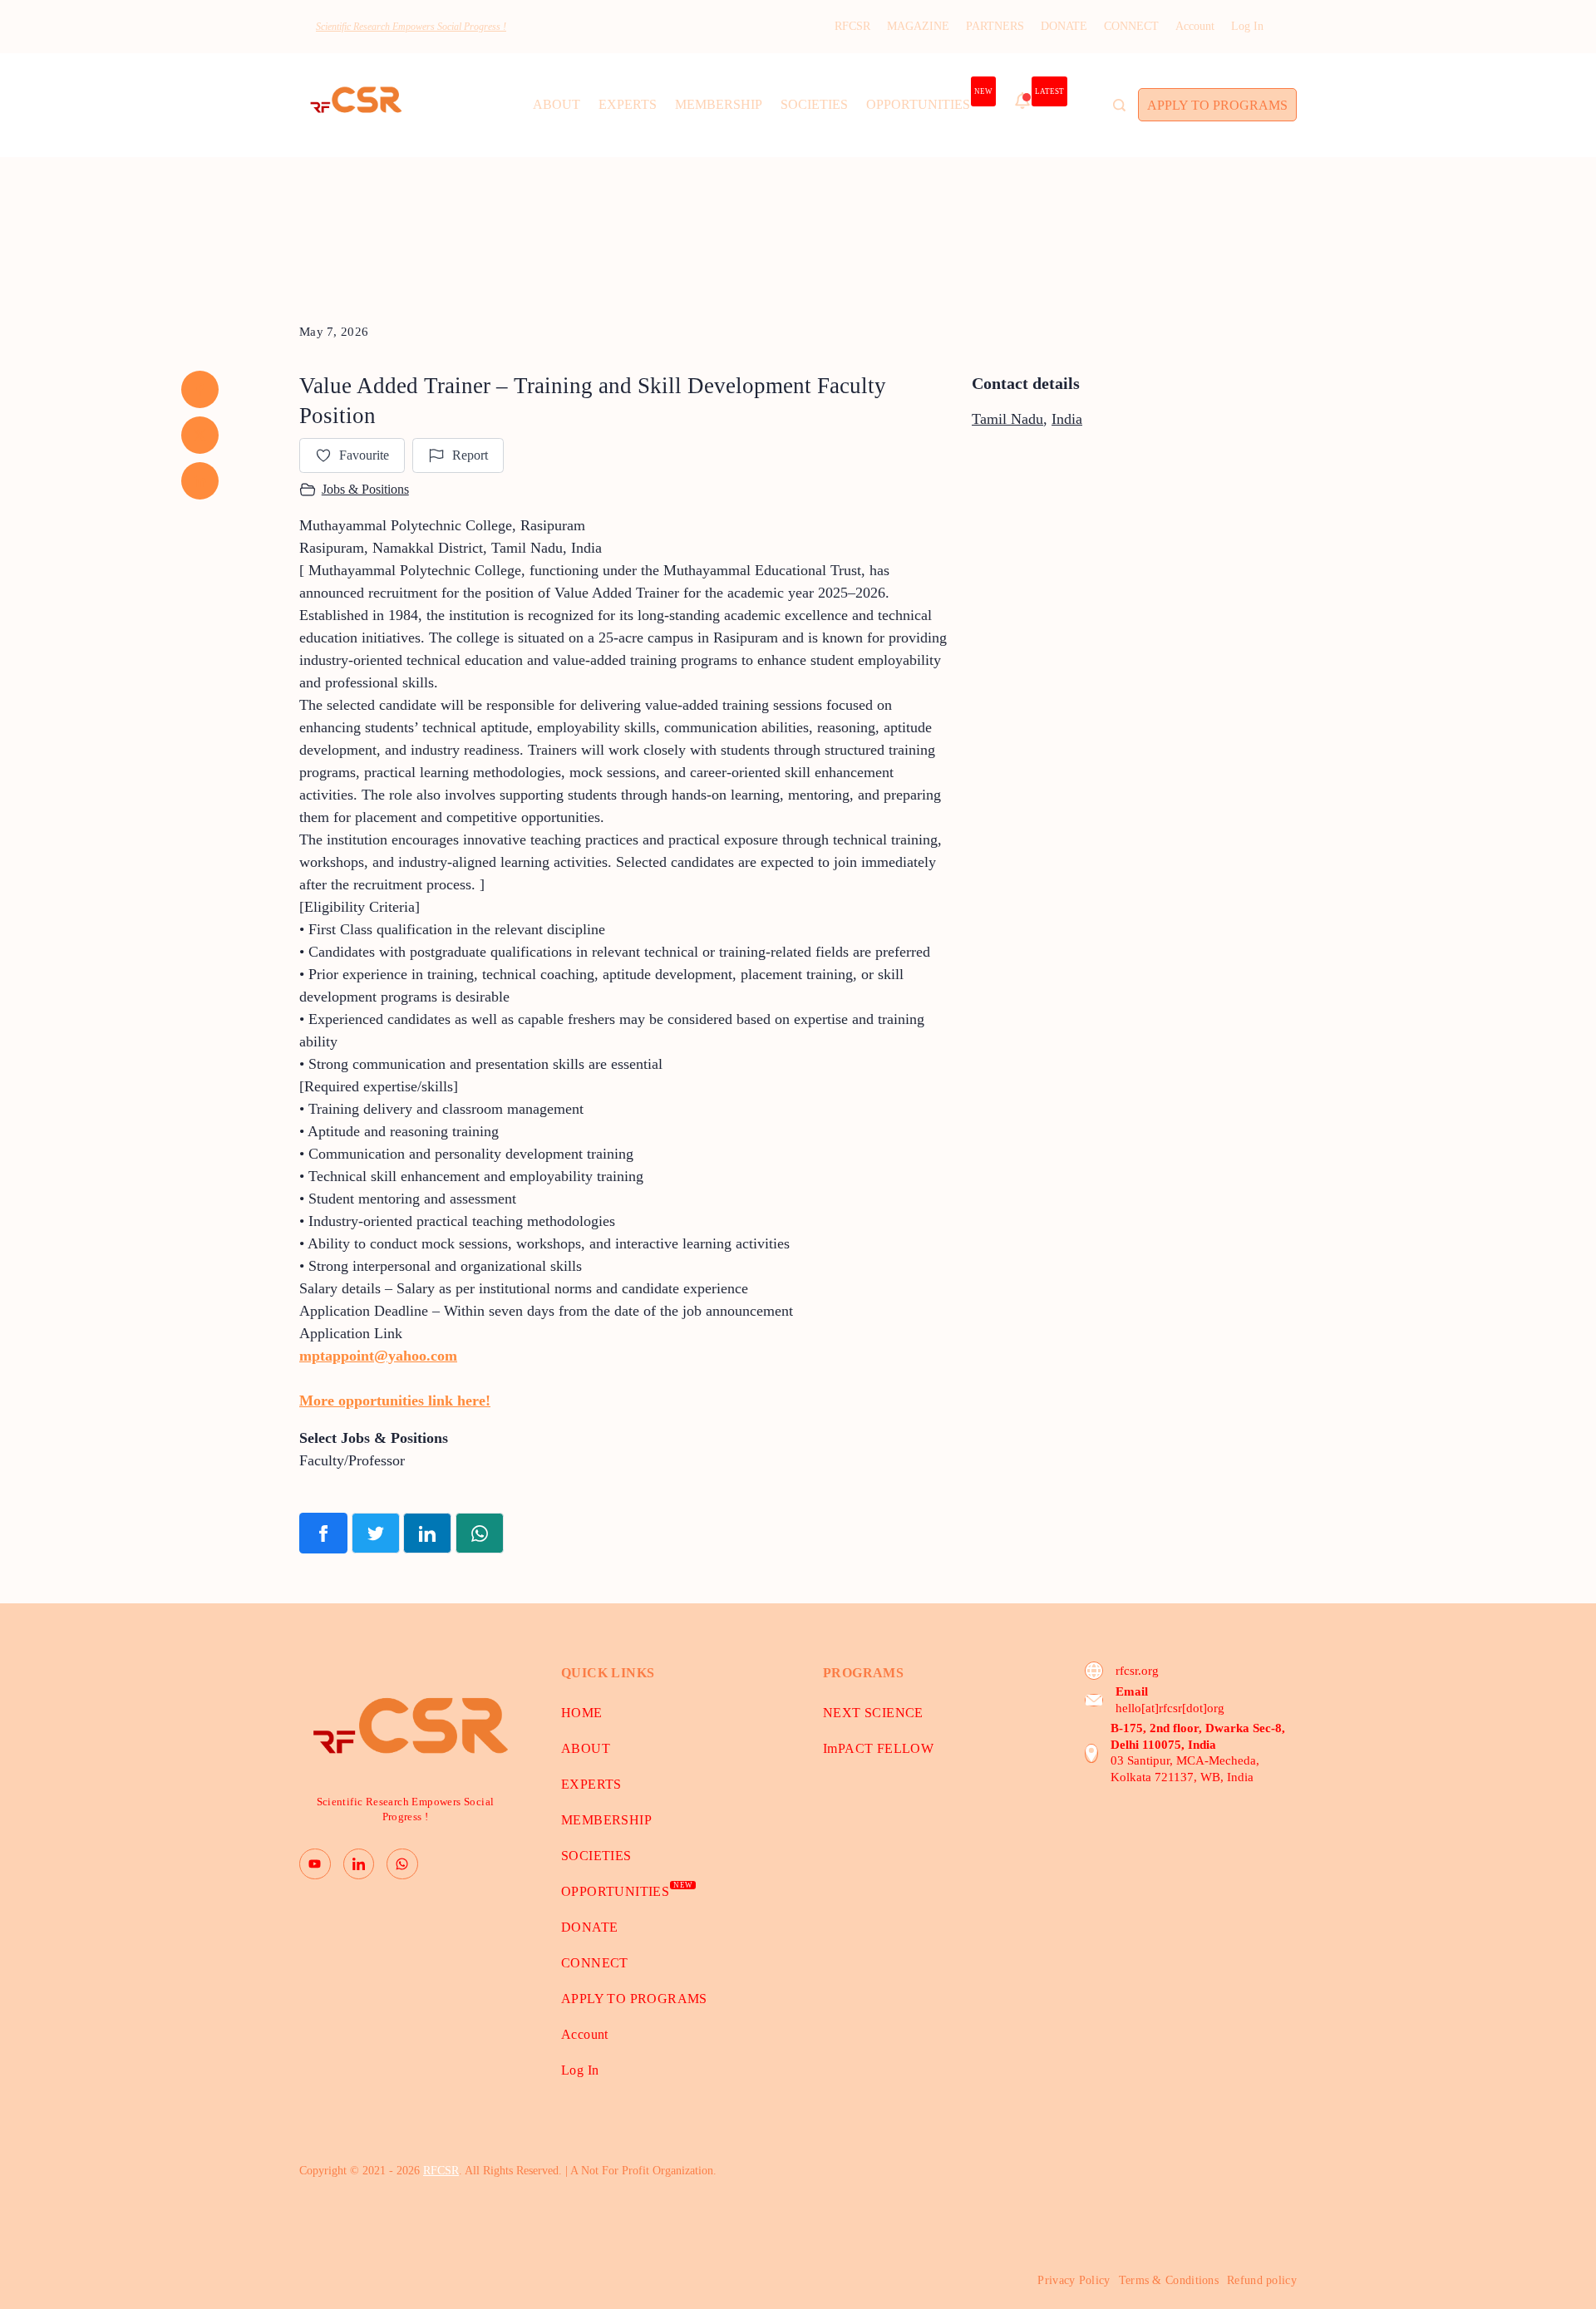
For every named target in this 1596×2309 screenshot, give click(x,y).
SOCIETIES (814, 104)
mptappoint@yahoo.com (378, 1356)
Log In (1247, 26)
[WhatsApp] (402, 1864)
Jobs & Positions (365, 489)
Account (1195, 26)
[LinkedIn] (359, 1864)
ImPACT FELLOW (878, 1748)
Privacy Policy (1074, 2280)
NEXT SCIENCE (873, 1713)
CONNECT (1131, 26)
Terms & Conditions (1169, 2280)
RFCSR (852, 26)
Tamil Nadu (1007, 419)
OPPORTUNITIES (929, 100)
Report (470, 455)
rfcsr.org (1137, 1671)
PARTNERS (995, 26)
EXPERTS (628, 104)
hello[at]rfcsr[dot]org (1170, 1708)
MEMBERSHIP (719, 104)
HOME (582, 1713)
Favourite (364, 455)
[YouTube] (315, 1864)
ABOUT (557, 104)
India (1067, 419)
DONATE (1064, 26)
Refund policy (1262, 2280)
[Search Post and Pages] (1119, 105)
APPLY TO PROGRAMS (1217, 105)
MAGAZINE (918, 26)
